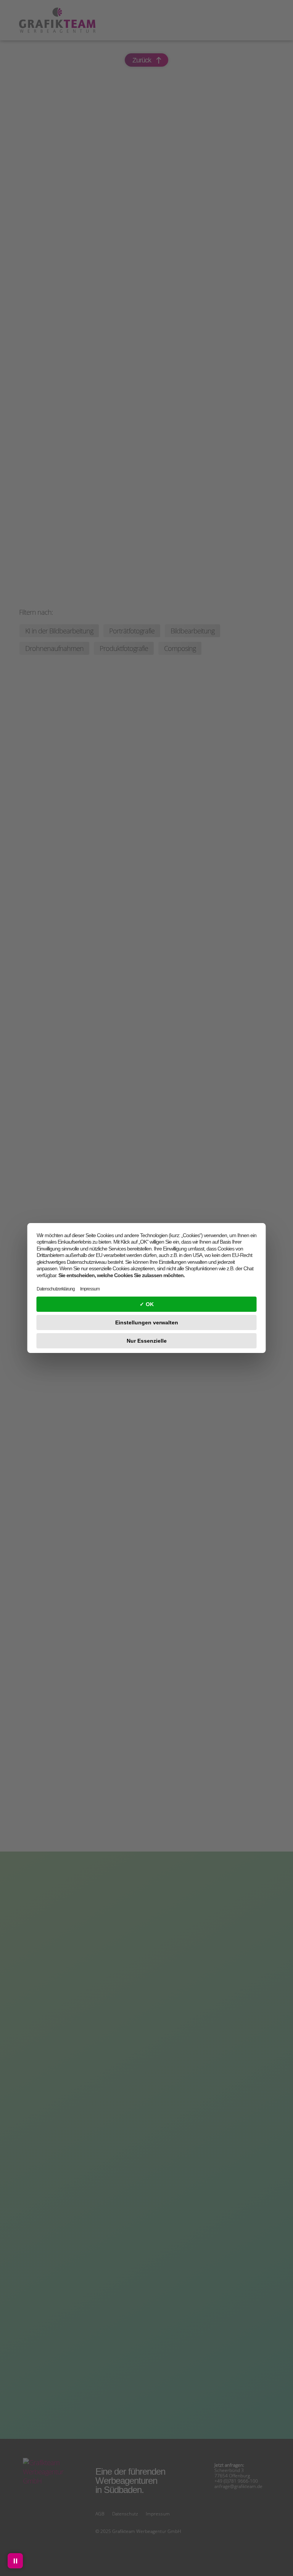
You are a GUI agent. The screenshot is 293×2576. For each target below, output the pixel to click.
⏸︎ (15, 2561)
